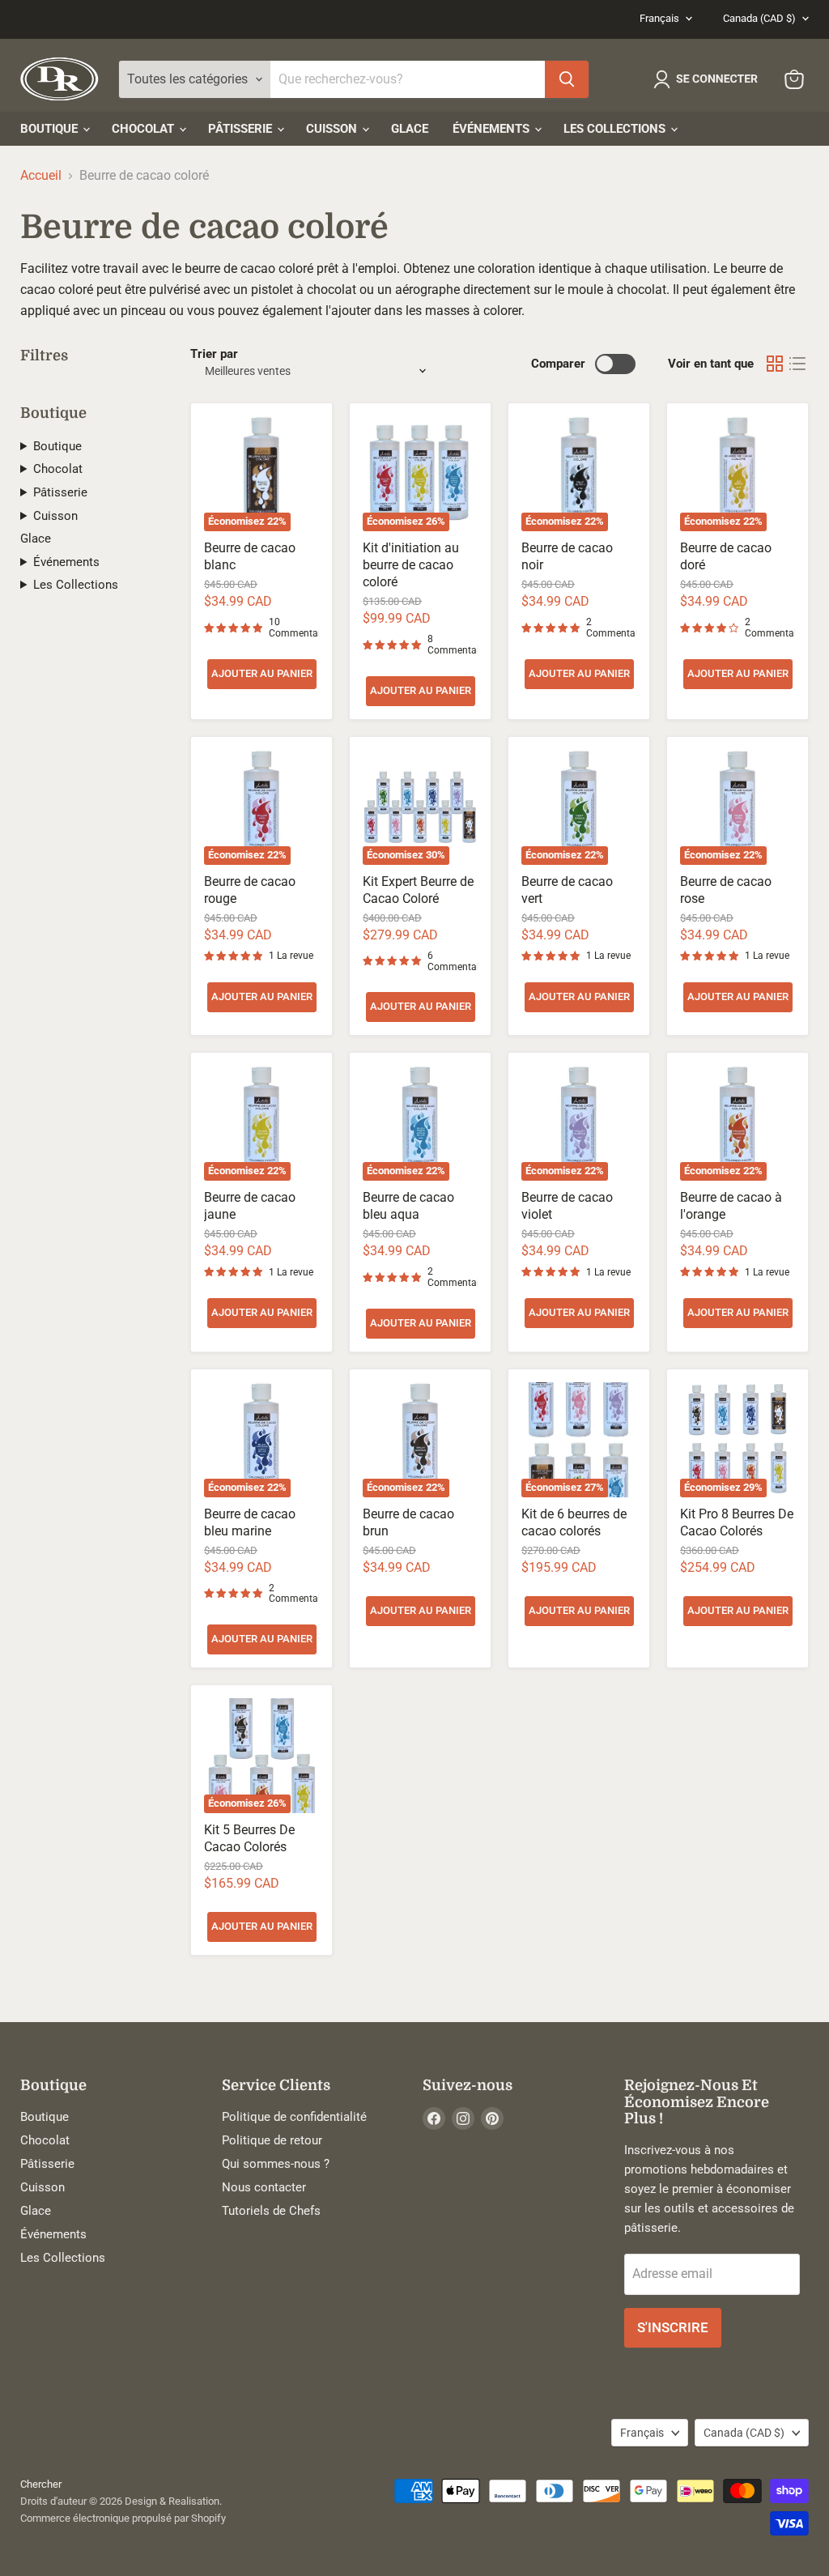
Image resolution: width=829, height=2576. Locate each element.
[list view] (797, 364)
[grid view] (775, 364)
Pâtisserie (242, 129)
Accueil (41, 176)
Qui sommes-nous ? (276, 2164)
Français (659, 18)
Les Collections (616, 129)
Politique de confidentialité (294, 2117)
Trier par (214, 354)
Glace (410, 129)
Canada (759, 18)
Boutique (51, 129)
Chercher (41, 2484)
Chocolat (145, 129)
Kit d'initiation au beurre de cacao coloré (411, 565)
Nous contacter (264, 2187)
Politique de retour (272, 2140)
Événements (493, 129)
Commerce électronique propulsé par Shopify (123, 2518)
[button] (709, 79)
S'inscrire (673, 2327)
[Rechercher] (567, 79)
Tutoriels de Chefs (271, 2211)
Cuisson (333, 129)
